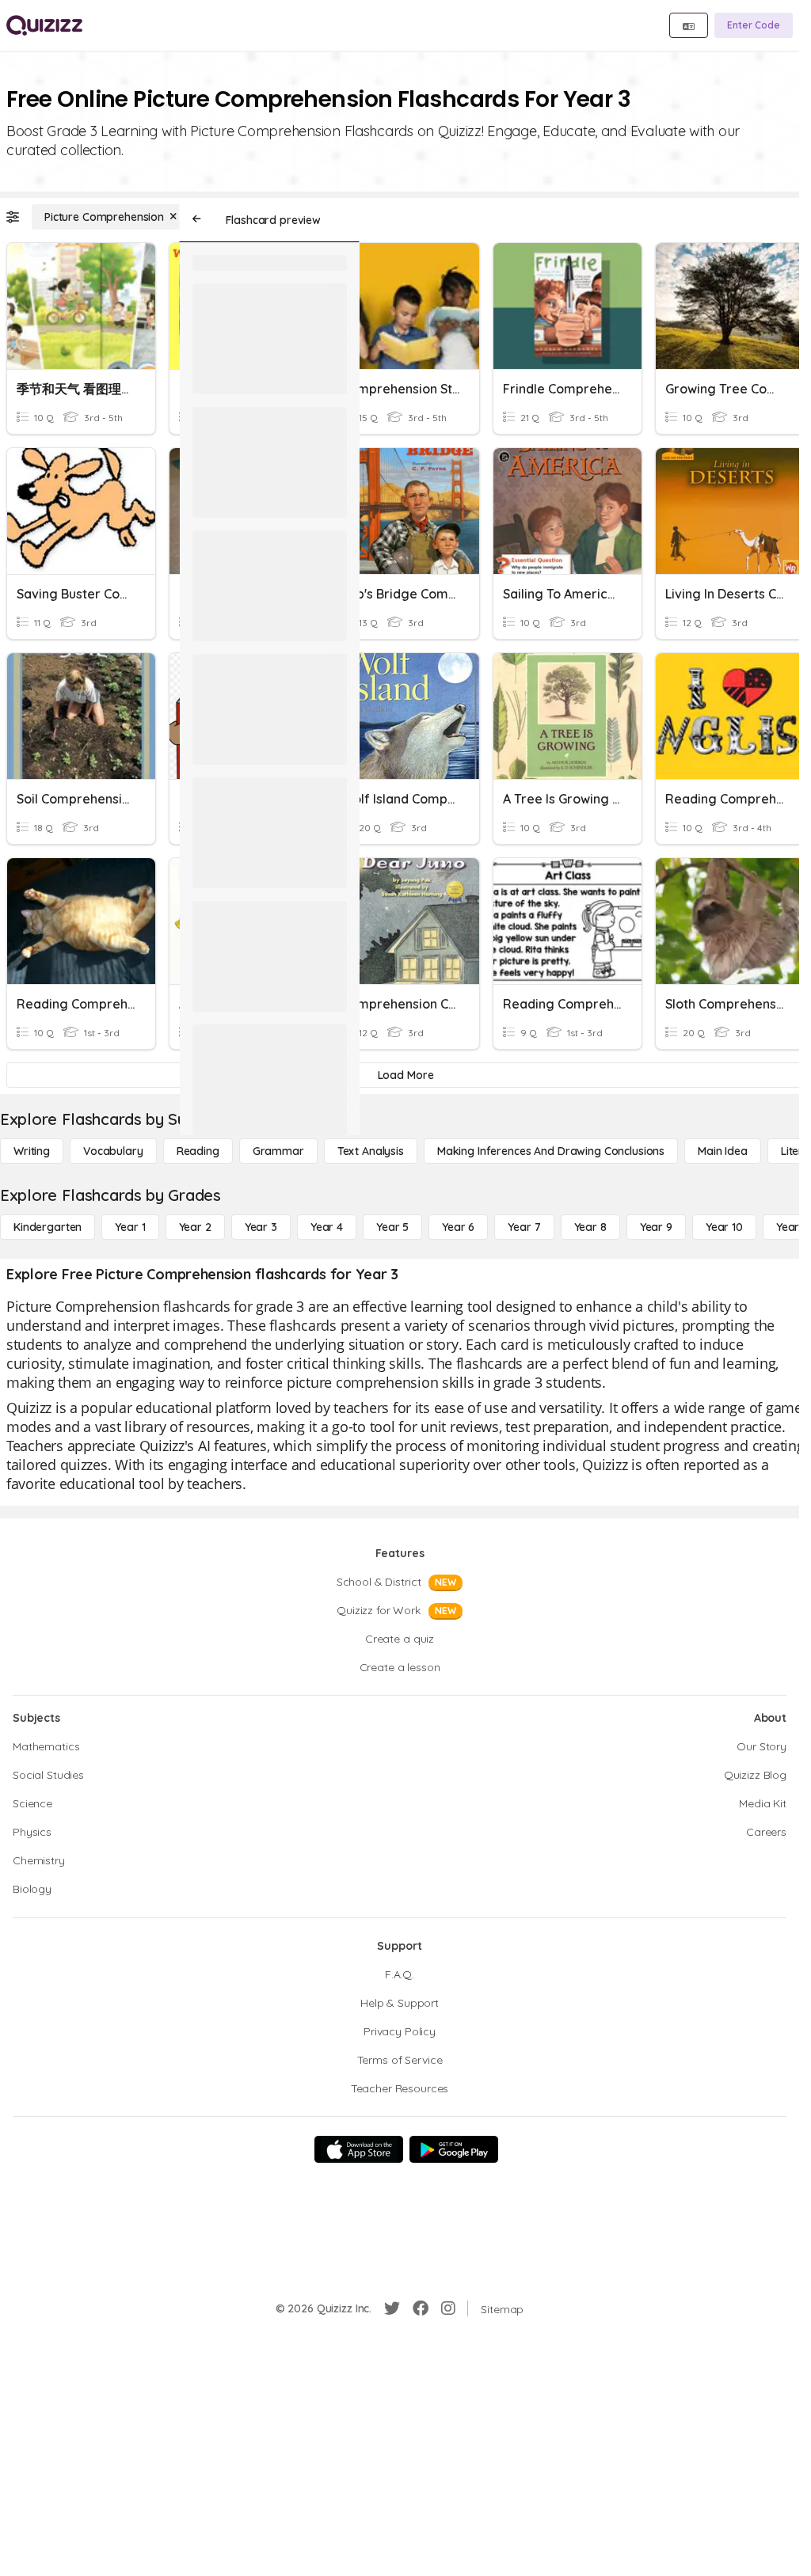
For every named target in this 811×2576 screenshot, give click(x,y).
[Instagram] (448, 2308)
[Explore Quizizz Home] (44, 25)
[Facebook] (421, 2308)
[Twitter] (392, 2308)
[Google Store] (454, 2149)
